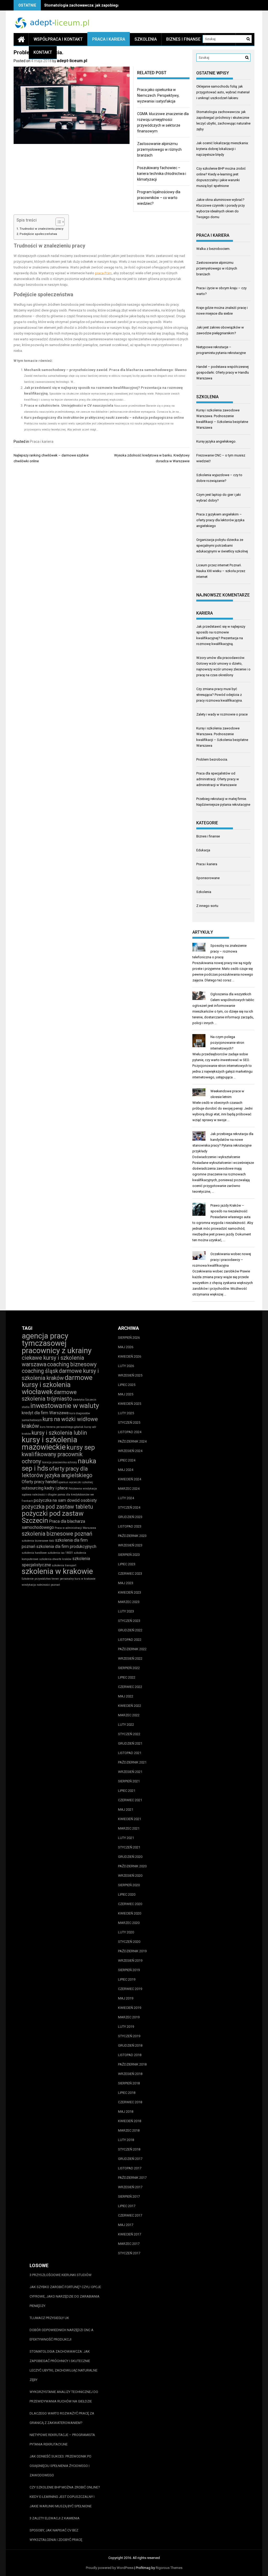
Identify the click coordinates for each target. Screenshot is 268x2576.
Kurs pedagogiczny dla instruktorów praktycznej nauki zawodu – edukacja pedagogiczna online (104, 418)
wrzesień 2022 (130, 1658)
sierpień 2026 (129, 1338)
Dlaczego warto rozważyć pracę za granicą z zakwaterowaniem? (62, 2418)
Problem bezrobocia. (212, 759)
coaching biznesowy (72, 1364)
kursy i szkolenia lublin (59, 1433)
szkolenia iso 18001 (60, 1553)
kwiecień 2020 (130, 1913)
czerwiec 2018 (130, 2102)
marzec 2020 (129, 1923)
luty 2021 (126, 1838)
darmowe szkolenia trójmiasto (49, 1395)
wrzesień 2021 (130, 1772)
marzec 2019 (129, 2017)
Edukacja (203, 850)
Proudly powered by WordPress (110, 2568)
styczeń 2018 (129, 2149)
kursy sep (81, 1447)
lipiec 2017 (127, 2206)
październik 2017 (132, 2178)
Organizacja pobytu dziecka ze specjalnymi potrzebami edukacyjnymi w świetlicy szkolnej (222, 545)
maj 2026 (126, 1347)
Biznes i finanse (183, 39)
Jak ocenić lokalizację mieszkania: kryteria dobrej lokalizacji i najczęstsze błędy (222, 149)
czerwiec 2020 (130, 1904)
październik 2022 (132, 1649)
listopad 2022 (130, 1640)
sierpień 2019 (129, 1970)
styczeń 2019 (129, 2036)
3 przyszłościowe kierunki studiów (61, 2275)
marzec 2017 (129, 2244)
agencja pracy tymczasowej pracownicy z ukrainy (57, 1343)
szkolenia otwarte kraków (55, 1559)
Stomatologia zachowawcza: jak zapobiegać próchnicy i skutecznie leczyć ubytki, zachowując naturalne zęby (63, 2366)
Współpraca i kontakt (58, 39)
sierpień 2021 (129, 1781)
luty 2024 (126, 1498)
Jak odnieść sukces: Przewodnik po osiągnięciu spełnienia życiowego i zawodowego (60, 2466)
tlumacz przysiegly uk (49, 2318)
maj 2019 (126, 1998)
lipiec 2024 (127, 1460)
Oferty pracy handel (40, 1482)
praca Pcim (103, 273)
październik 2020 (132, 1866)
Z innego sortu (207, 906)
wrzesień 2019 (130, 1961)
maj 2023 (126, 1583)
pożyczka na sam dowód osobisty (65, 1500)
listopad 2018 (130, 2055)
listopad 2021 (130, 1753)
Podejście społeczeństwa (38, 234)
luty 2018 (126, 2140)
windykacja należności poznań (41, 1585)
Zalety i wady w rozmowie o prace (222, 714)
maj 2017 (126, 2225)
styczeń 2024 (129, 1507)
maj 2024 (126, 1470)
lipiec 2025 (127, 1385)
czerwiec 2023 (130, 1574)
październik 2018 (132, 2064)
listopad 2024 (130, 1432)
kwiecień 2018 (130, 2121)
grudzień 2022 (130, 1630)
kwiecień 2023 (130, 1592)
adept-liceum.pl (72, 61)
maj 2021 (126, 1809)
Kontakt (43, 52)
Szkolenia (146, 39)
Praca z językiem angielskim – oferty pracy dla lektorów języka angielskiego (220, 520)
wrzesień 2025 (130, 1375)
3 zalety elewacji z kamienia (55, 2518)
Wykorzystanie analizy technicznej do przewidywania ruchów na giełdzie (64, 2397)
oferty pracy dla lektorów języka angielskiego (57, 1472)
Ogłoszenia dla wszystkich (231, 994)
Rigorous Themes (169, 2568)
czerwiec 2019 (130, 1989)
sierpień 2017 (129, 2196)
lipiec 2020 (127, 1894)
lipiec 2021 (127, 1791)
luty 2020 (126, 1932)
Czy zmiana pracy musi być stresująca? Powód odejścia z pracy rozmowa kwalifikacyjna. (219, 695)
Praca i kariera (109, 39)
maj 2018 (126, 2112)
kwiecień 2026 (130, 1356)
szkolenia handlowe (34, 1553)
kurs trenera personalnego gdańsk (62, 1427)
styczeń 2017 (129, 2253)
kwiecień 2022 (130, 1706)
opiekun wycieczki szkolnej (76, 1482)
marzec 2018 (129, 2130)
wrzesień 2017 (130, 2187)
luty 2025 (126, 1413)
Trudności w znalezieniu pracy (41, 229)
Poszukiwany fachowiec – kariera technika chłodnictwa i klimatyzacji (162, 174)
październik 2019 (132, 1951)
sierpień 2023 (129, 1555)
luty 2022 (126, 1725)
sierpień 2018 (129, 2083)
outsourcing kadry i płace (45, 1488)
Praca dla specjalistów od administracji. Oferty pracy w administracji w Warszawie (218, 779)
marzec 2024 (129, 1489)
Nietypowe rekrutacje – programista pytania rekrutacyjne (62, 2440)
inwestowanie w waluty (65, 1406)
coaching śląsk (40, 1371)
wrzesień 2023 (130, 1545)
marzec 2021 (129, 1828)
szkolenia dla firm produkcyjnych (66, 1547)
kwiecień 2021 (130, 1819)
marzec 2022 (129, 1715)
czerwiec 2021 (130, 1800)
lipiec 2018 (127, 2093)
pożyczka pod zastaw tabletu (57, 1507)
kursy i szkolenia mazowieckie (49, 1443)
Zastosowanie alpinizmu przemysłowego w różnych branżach (159, 149)
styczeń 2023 (129, 1621)
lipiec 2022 (127, 1677)
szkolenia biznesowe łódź (38, 1541)
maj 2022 (126, 1696)
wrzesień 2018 (130, 2074)
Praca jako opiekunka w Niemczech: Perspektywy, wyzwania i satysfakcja (158, 95)
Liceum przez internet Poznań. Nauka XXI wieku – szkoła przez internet (221, 571)
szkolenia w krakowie (57, 1571)
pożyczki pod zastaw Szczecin (53, 1517)
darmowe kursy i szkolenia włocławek (57, 1385)
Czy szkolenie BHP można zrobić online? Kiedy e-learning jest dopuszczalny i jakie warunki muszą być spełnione (65, 2497)
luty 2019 (126, 2027)
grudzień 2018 (130, 2045)
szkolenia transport (64, 1565)
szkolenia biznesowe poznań (57, 1534)
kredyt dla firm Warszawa (45, 1413)
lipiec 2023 (127, 1564)
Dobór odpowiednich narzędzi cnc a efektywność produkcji (62, 2335)
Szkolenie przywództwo (36, 1579)
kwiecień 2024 (130, 1479)
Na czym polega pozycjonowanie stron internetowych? (227, 1043)
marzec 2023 (129, 1602)
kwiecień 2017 (130, 2234)
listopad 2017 (130, 2168)
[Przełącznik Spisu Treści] (57, 222)
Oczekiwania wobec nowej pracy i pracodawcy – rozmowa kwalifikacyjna (222, 1260)
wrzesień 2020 (130, 1876)
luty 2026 (126, 1366)
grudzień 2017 (130, 2159)
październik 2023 (132, 1536)
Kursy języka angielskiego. (216, 441)
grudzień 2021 (130, 1743)
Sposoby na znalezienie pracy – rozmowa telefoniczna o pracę (220, 951)
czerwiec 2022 (130, 1687)
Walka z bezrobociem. (213, 249)
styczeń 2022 (129, 1734)
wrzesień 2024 (130, 1451)
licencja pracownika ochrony (59, 1462)
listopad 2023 (130, 1526)
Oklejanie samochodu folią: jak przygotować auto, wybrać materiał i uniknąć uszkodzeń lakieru (223, 92)
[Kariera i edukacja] (21, 39)
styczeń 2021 (129, 1847)
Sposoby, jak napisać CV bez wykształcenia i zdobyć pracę (56, 2535)
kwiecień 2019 (130, 2008)
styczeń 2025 (129, 1423)
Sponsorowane (208, 878)
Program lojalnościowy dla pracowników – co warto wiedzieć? (159, 198)
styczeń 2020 (129, 1942)
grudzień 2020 (130, 1857)
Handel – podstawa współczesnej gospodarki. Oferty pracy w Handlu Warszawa (223, 372)
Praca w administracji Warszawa (75, 1528)
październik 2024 (132, 1441)
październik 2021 (132, 1762)
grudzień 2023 (130, 1517)
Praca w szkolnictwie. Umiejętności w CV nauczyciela (69, 405)
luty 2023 (126, 1611)
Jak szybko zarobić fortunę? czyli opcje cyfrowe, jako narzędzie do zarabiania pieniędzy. (65, 2296)
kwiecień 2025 (130, 1404)
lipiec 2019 (127, 1979)
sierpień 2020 (129, 1885)
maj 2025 (126, 1394)
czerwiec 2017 (130, 2215)
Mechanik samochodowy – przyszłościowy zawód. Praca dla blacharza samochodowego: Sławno (105, 370)
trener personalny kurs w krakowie (74, 1579)
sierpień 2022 (129, 1668)
